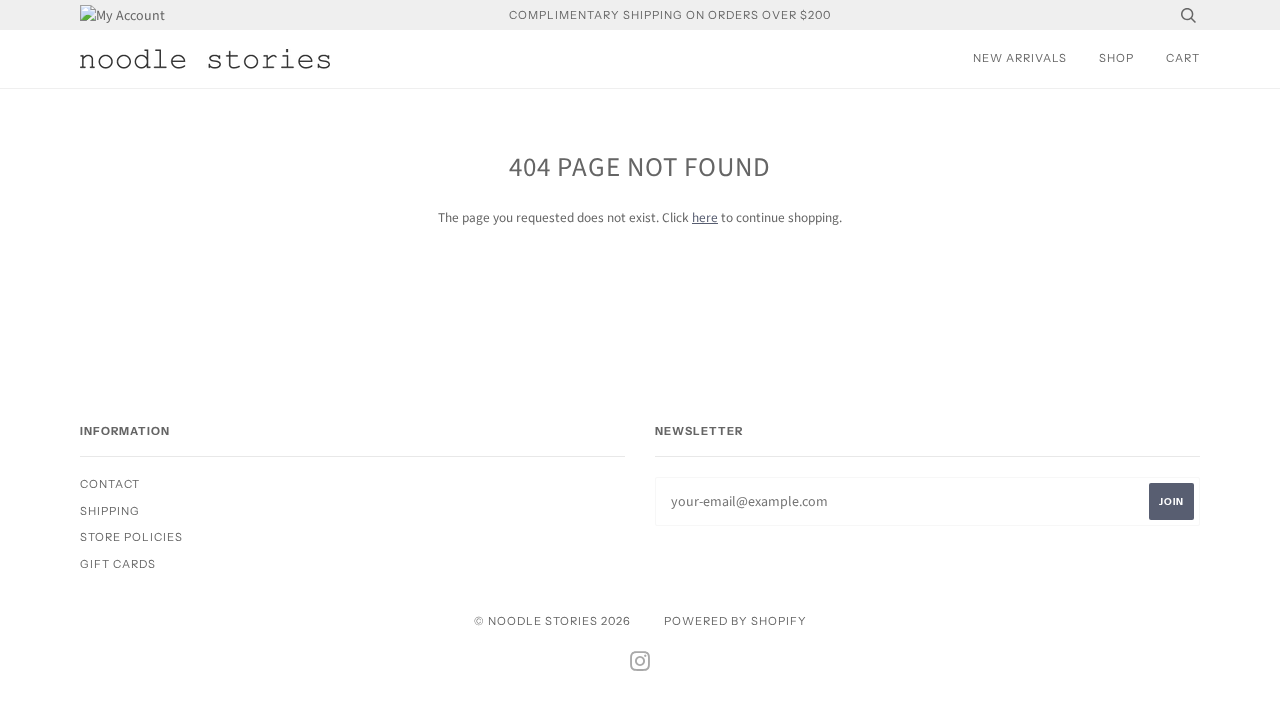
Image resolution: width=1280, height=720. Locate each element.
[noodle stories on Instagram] (640, 665)
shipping (110, 511)
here (705, 217)
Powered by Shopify (735, 621)
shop (1116, 58)
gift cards (118, 564)
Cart (1183, 58)
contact (110, 484)
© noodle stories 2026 (552, 621)
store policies (131, 537)
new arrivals (1020, 58)
